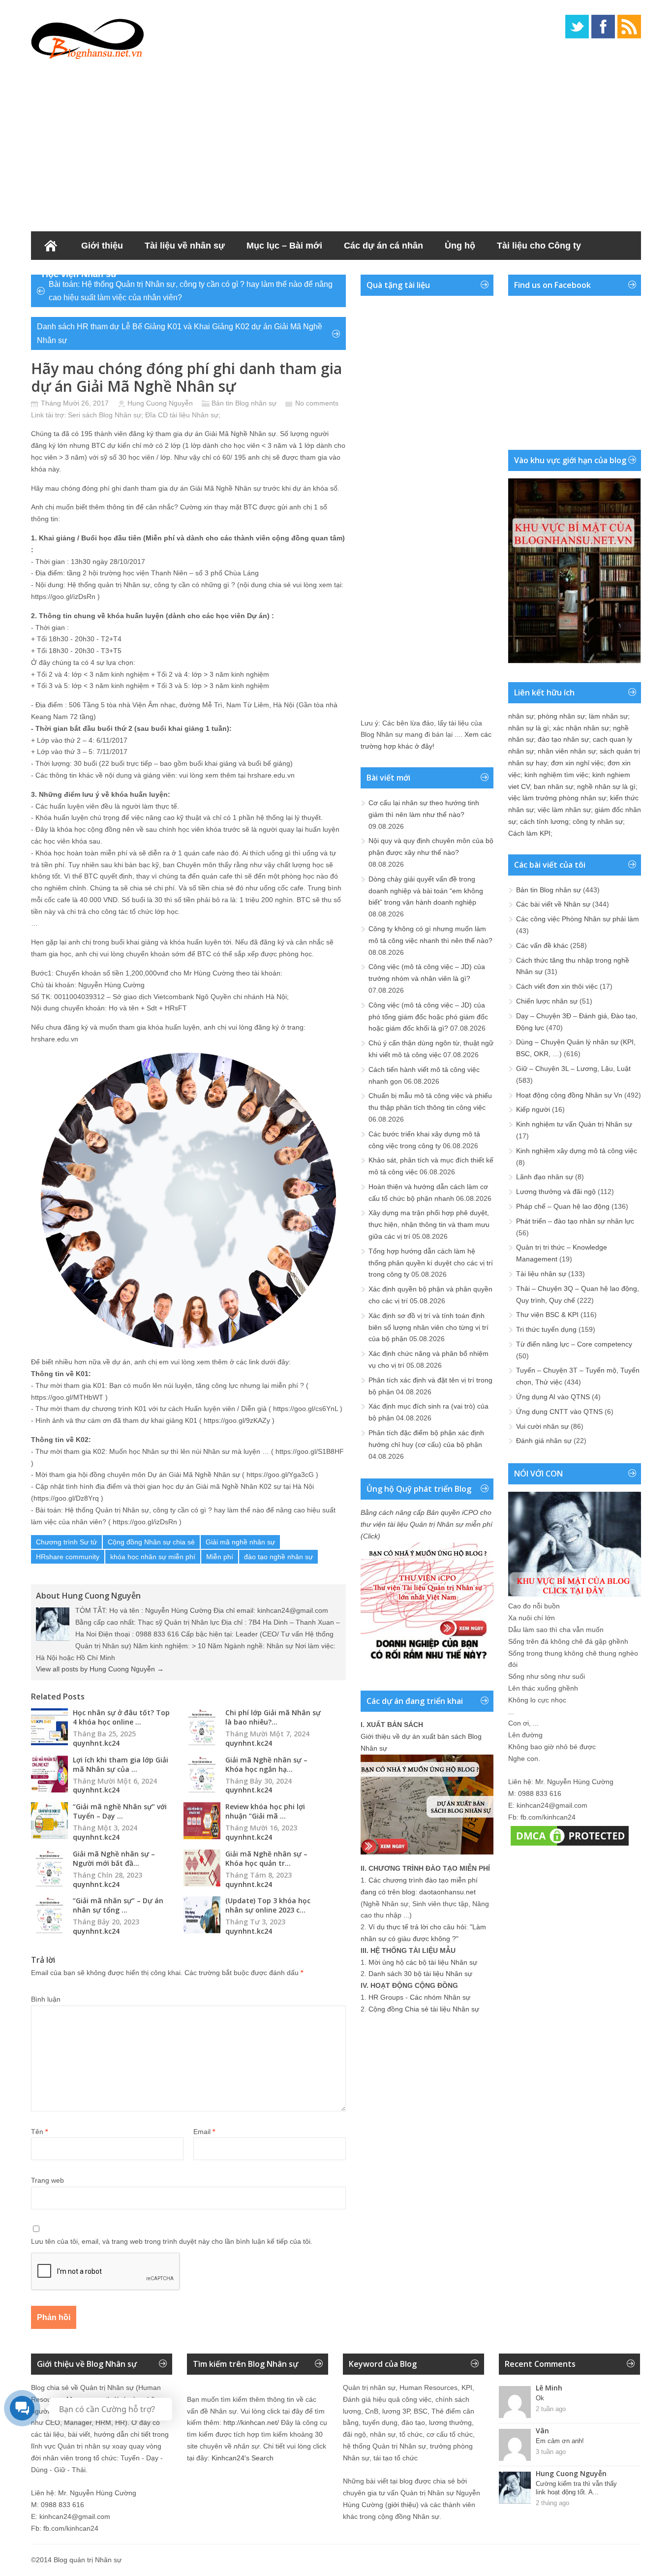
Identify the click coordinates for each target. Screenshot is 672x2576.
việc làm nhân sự (564, 810)
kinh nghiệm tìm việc (556, 775)
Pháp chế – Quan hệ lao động (563, 1206)
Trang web (47, 2180)
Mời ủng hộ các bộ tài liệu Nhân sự (423, 1962)
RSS (629, 27)
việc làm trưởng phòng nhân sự (557, 798)
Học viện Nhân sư (79, 274)
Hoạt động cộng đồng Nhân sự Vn (569, 1095)
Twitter (577, 27)
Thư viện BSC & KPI (547, 1315)
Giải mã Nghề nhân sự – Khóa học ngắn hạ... (266, 1764)
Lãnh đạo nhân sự (545, 1177)
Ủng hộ (460, 246)
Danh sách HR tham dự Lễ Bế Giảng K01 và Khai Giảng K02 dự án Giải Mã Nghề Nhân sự (180, 333)
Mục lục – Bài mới (284, 246)
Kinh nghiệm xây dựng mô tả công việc (577, 1151)
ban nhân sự (553, 786)
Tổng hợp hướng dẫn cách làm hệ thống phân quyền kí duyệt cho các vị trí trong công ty (431, 1263)
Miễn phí (220, 1557)
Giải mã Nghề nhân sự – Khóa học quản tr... (266, 1858)
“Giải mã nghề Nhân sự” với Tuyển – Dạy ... (120, 1811)
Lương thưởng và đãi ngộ (556, 1192)
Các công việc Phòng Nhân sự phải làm (578, 919)
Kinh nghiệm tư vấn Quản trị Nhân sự (574, 1124)
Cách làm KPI (529, 833)
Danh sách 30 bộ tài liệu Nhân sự (420, 1974)
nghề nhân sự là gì (606, 786)
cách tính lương (544, 821)
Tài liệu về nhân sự (185, 246)
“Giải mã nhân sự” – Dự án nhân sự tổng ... (118, 1905)
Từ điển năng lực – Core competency (574, 1344)
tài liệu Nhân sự (194, 415)
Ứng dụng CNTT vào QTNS (559, 1412)
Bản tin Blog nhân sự (244, 403)
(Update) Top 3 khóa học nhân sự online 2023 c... (268, 1905)
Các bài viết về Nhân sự (553, 904)
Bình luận (46, 1999)
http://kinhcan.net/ (251, 2422)
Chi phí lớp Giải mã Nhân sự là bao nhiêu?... (273, 1717)
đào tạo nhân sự (563, 739)
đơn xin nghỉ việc (577, 763)
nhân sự (521, 716)
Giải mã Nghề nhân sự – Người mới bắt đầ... (114, 1858)
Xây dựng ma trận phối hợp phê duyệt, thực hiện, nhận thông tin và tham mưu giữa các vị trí (429, 1225)
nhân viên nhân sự (567, 751)
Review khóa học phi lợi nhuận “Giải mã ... (265, 1811)
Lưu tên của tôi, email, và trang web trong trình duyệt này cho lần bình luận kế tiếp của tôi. (172, 2241)
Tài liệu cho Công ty (539, 246)
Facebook (603, 27)
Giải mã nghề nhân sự (240, 1542)
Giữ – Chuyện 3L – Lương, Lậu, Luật (573, 1068)
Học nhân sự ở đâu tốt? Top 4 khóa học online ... (121, 1717)
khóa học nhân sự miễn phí (153, 1557)
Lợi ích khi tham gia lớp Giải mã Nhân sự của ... (121, 1764)
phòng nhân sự (561, 716)
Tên (39, 2132)
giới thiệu (402, 2505)
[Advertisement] (336, 143)
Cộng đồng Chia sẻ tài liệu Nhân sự (424, 2009)
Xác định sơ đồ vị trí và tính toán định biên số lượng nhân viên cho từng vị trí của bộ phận (428, 1327)
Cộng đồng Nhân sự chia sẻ (151, 1542)
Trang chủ (51, 246)
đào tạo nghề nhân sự (278, 1557)
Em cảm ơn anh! (560, 2441)
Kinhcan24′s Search (243, 2458)
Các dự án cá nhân (383, 246)
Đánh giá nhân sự (544, 1441)
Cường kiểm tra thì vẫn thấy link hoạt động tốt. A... (576, 2488)
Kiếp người (533, 1109)
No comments (317, 403)
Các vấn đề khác (542, 945)
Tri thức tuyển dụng (546, 1329)
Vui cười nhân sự (542, 1426)
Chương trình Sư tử (66, 1542)
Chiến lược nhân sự (547, 1001)
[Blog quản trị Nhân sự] (88, 37)
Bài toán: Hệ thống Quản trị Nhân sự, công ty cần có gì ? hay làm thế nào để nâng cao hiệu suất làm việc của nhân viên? (191, 291)
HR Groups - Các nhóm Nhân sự (419, 1997)
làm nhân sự (608, 716)
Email (204, 2132)
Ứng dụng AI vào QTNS (553, 1397)
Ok (540, 2398)
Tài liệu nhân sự (541, 1274)
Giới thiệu (102, 246)
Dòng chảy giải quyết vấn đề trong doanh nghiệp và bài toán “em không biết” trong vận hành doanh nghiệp (426, 891)
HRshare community (68, 1557)
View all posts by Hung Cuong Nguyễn (100, 1669)
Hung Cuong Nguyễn (160, 403)
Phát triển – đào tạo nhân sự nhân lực (575, 1221)
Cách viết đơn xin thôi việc (557, 986)
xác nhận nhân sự (581, 728)
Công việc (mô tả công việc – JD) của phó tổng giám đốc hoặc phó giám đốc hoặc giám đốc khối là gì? (428, 1017)
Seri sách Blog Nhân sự (105, 415)
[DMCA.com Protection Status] (570, 1846)
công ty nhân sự (598, 821)
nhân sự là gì (529, 728)
